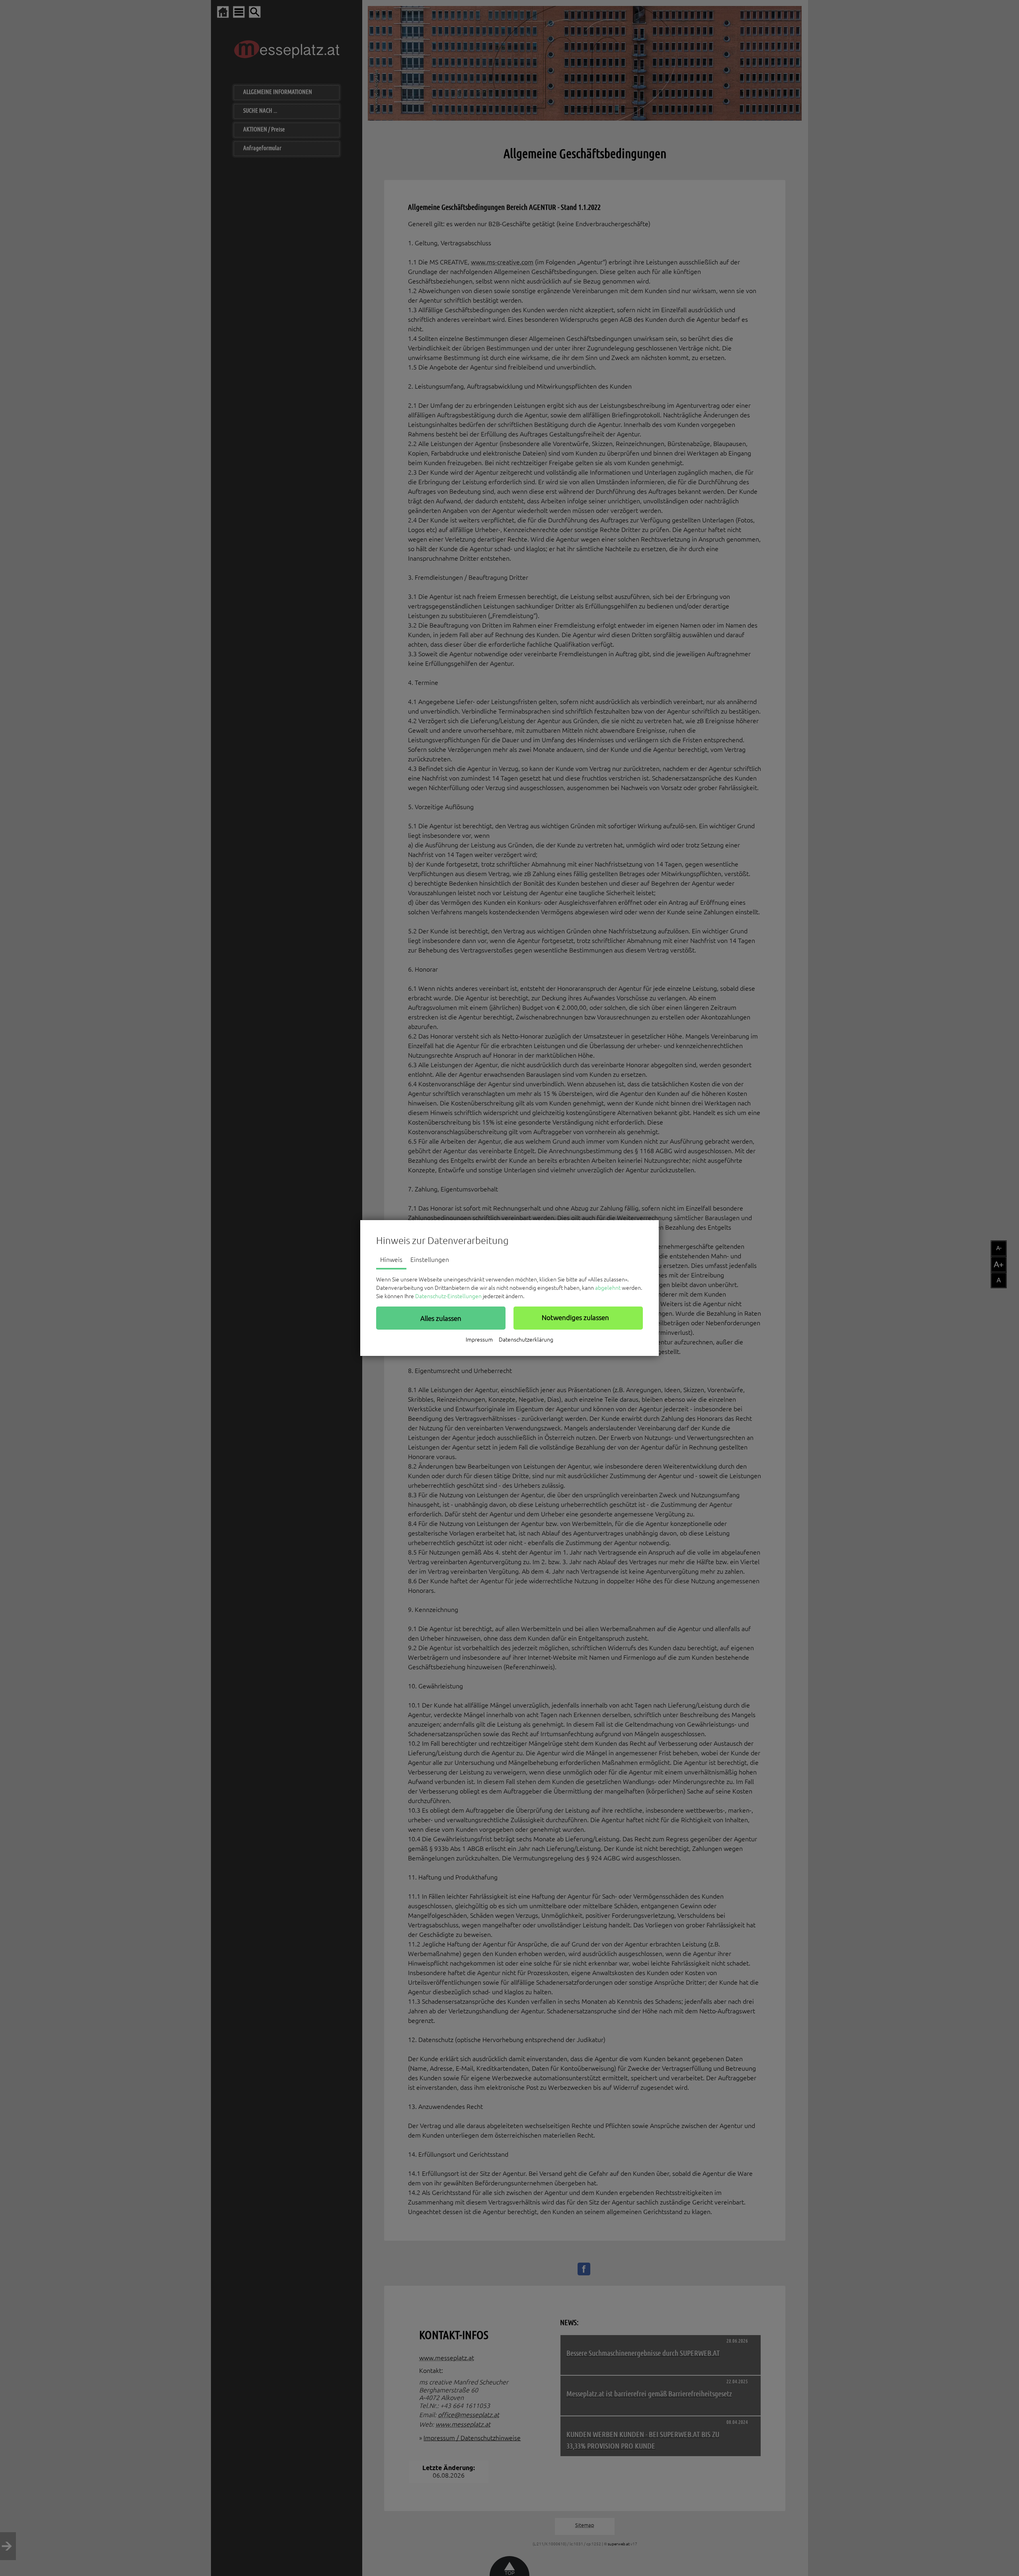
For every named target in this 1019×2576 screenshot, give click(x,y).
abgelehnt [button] (608, 1288)
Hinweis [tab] (391, 1260)
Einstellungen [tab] (430, 1260)
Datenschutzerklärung (526, 1340)
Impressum (479, 1340)
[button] (441, 1318)
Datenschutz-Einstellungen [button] (448, 1296)
